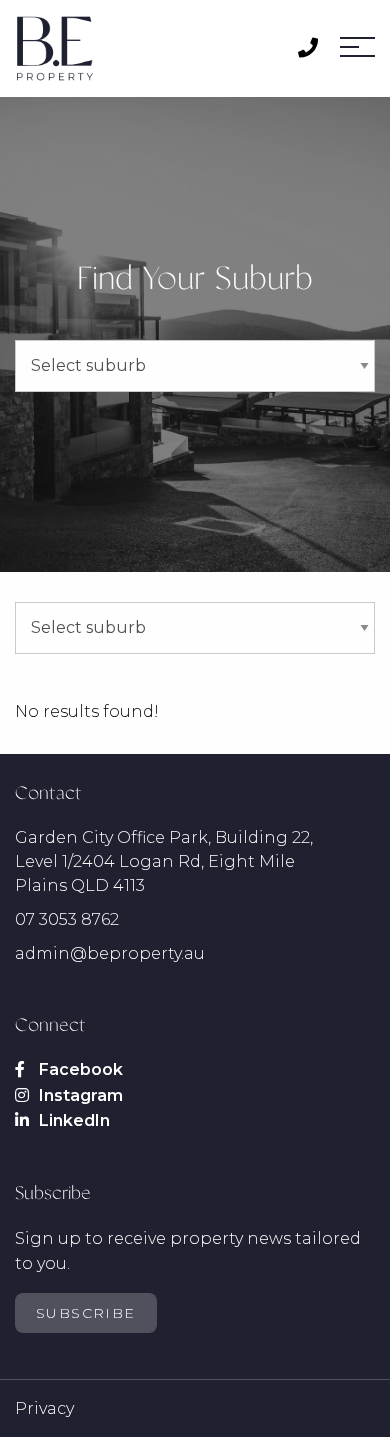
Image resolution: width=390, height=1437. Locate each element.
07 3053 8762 (67, 919)
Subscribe (86, 1313)
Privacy (44, 1408)
